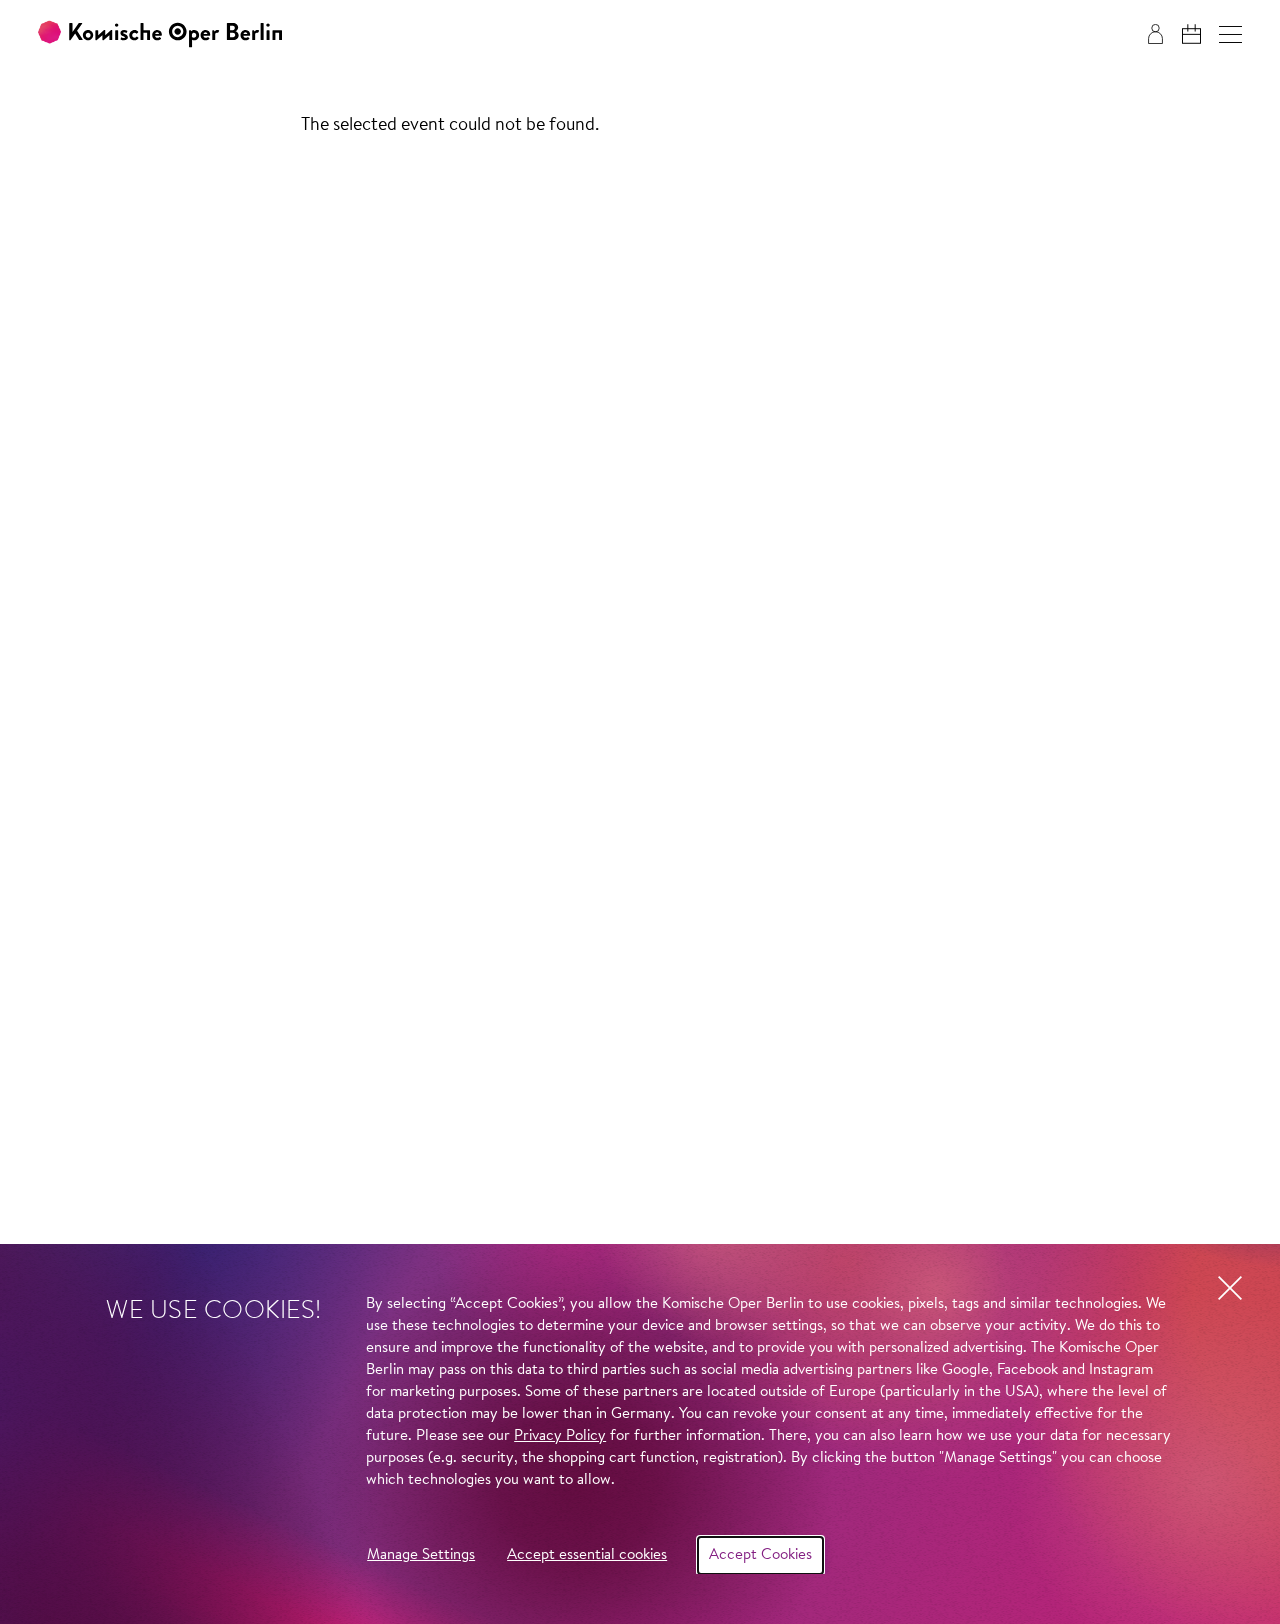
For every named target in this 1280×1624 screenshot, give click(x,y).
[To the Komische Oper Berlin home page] (160, 34)
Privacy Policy (560, 1436)
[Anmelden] (1155, 34)
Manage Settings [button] (421, 1555)
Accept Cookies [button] (760, 1555)
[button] (1230, 34)
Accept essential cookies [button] (587, 1555)
